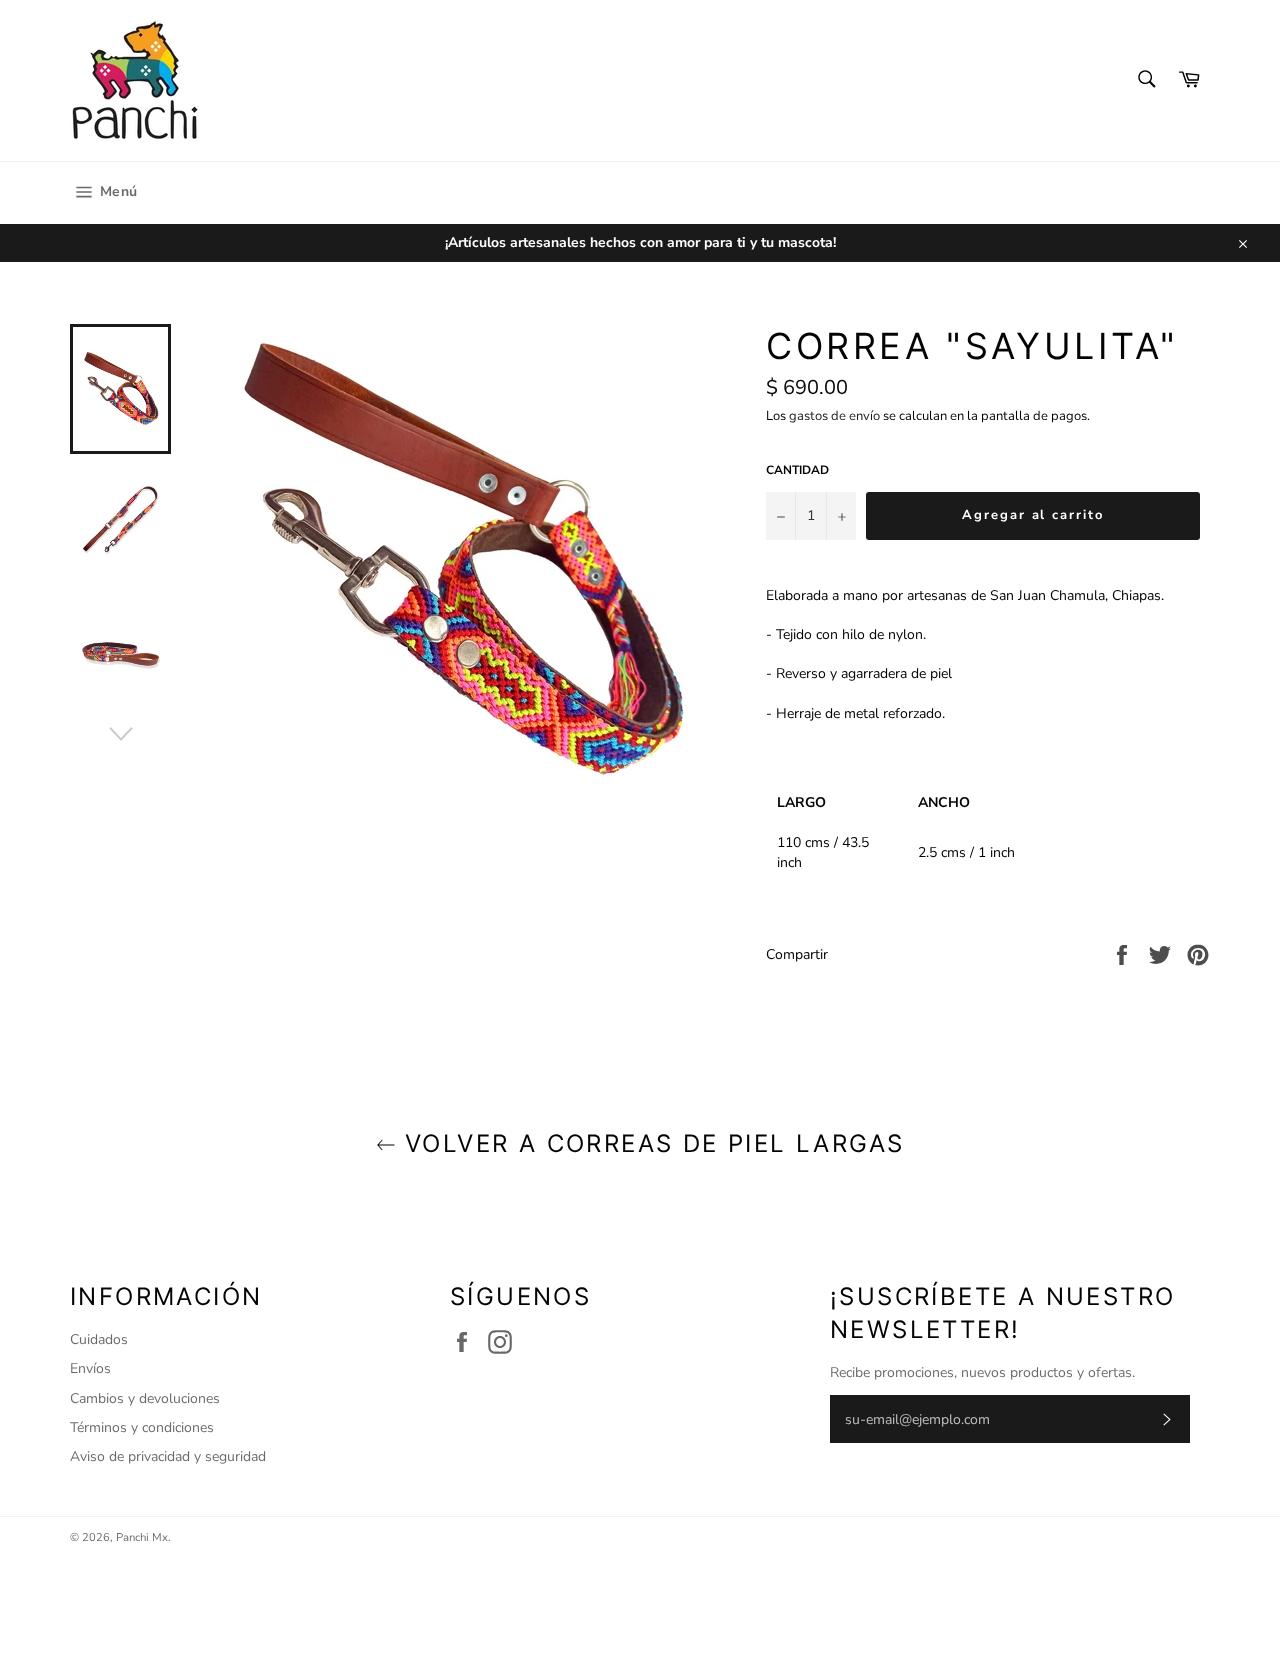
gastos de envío (834, 416)
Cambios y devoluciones (145, 1398)
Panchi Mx (142, 1537)
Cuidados (99, 1339)
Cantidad (797, 470)
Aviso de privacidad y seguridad (168, 1456)
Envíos (90, 1368)
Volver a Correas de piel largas (650, 1143)
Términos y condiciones (142, 1427)
